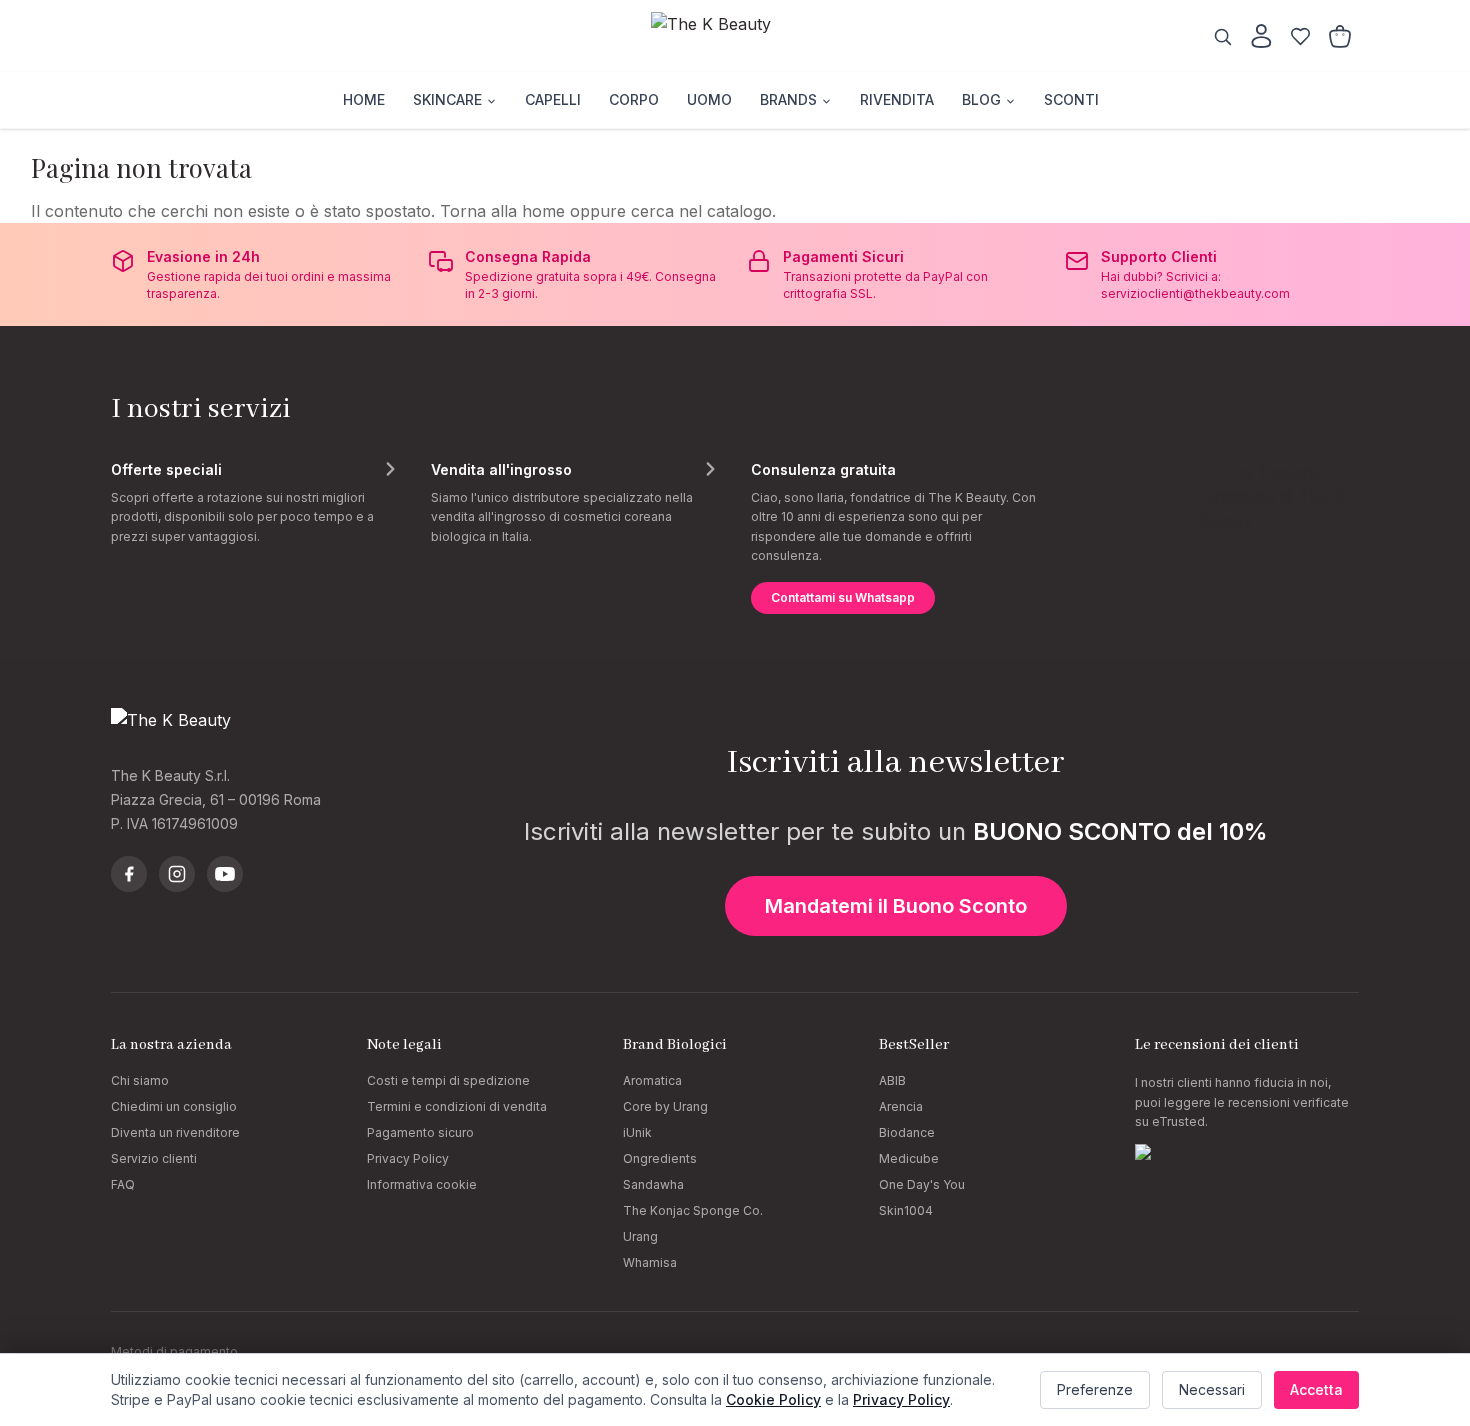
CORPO (634, 99)
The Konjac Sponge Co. (693, 1210)
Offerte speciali (166, 469)
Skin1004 (906, 1210)
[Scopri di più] (390, 469)
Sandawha (653, 1184)
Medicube (909, 1158)
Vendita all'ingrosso (501, 469)
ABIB (892, 1080)
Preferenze (1095, 1389)
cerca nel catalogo (701, 211)
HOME (364, 99)
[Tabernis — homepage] (735, 36)
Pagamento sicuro (420, 1132)
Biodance (907, 1132)
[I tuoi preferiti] (1300, 36)
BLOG (981, 99)
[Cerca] (1222, 36)
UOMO (709, 99)
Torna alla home (502, 211)
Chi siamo (140, 1080)
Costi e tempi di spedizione (448, 1080)
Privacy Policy (408, 1158)
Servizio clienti (154, 1158)
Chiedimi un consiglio (174, 1106)
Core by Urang (665, 1106)
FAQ (123, 1184)
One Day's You (922, 1184)
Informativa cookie (422, 1184)
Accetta (1316, 1389)
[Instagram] (177, 874)
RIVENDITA (897, 99)
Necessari (1212, 1389)
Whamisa (650, 1262)
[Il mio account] (1261, 36)
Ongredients (660, 1158)
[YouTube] (225, 874)
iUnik (637, 1132)
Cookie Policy (773, 1399)
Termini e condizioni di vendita (457, 1106)
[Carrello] (1340, 36)
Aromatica (652, 1080)
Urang (640, 1236)
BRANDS (788, 99)
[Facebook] (129, 874)
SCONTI (1071, 99)
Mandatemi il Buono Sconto (896, 906)
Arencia (901, 1106)
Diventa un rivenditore (175, 1132)
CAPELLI (553, 99)
